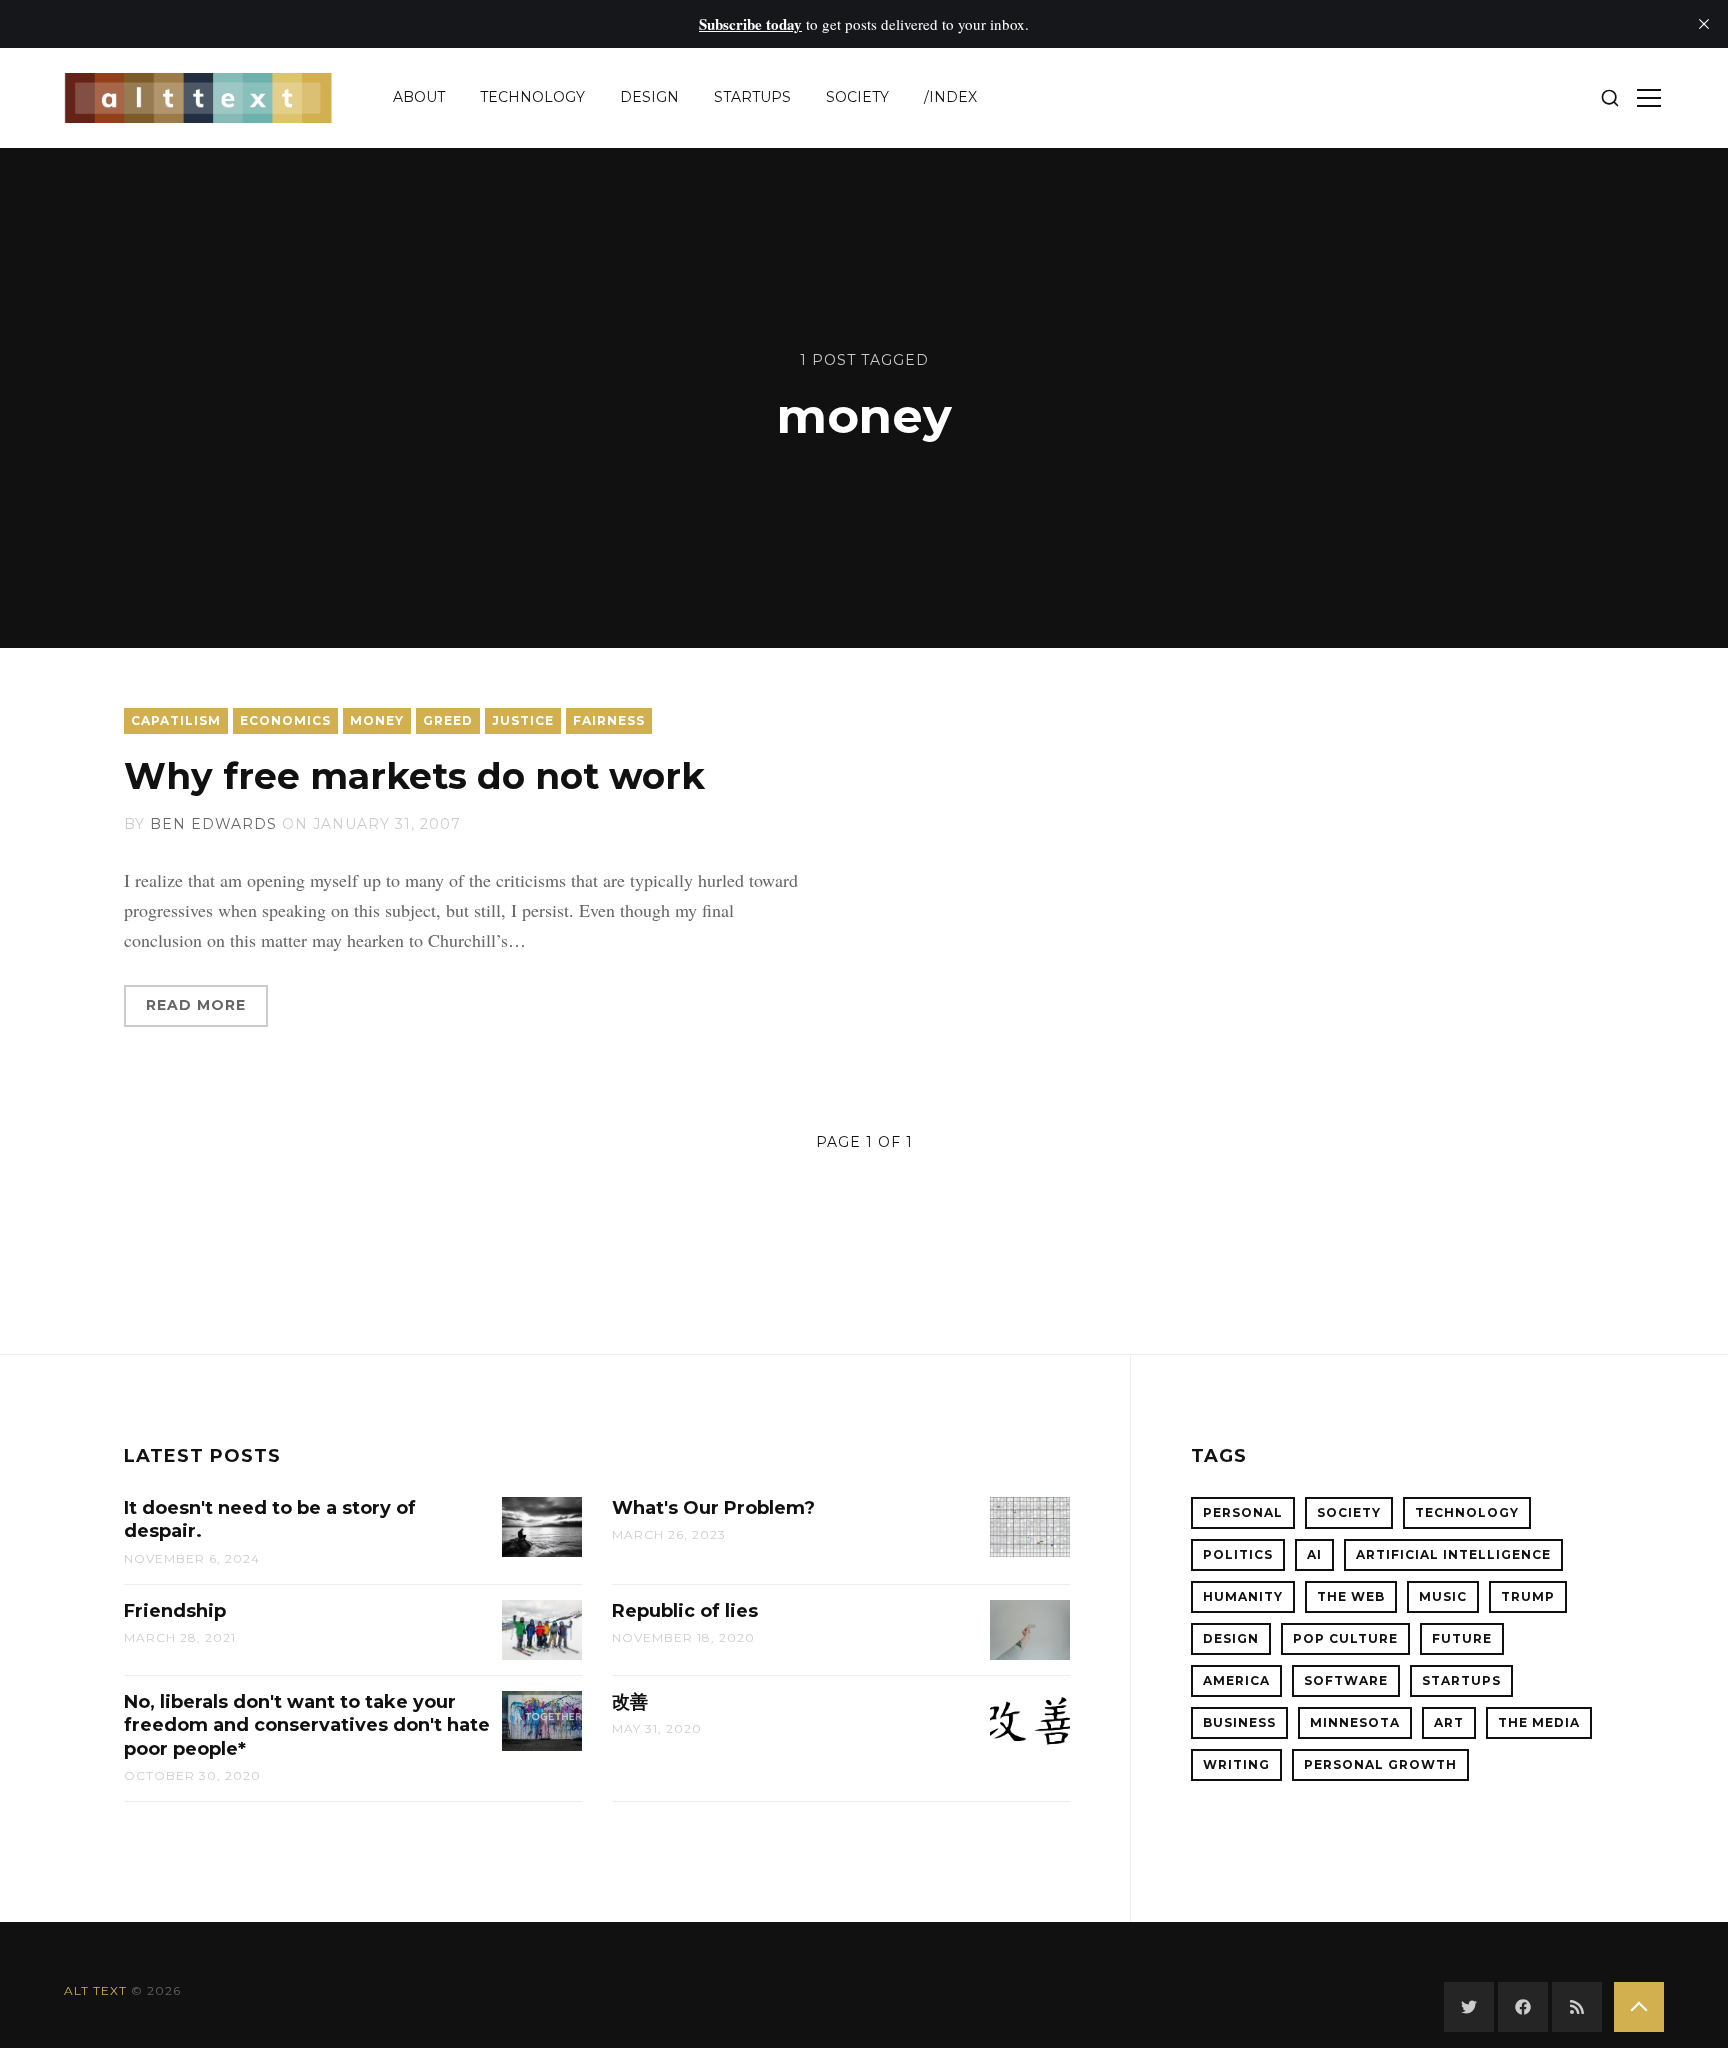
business (1239, 1722)
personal (1243, 1512)
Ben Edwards (213, 824)
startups (752, 97)
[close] (1704, 24)
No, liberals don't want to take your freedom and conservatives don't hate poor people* (307, 1725)
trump (1528, 1596)
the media (1539, 1722)
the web (1351, 1596)
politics (1238, 1554)
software (1346, 1680)
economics (285, 720)
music (1443, 1596)
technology (532, 97)
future (1462, 1638)
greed (448, 720)
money (377, 720)
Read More (196, 1005)
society (857, 97)
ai (1314, 1554)
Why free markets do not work (414, 776)
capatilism (176, 720)
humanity (1243, 1596)
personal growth (1380, 1764)
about (419, 97)
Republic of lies (685, 1611)
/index (950, 97)
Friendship (175, 1611)
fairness (609, 720)
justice (523, 720)
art (1449, 1722)
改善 (630, 1702)
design (649, 97)
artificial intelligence (1453, 1554)
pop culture (1345, 1638)
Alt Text (95, 1990)
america (1236, 1680)
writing (1236, 1764)
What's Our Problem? (713, 1508)
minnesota (1355, 1722)
